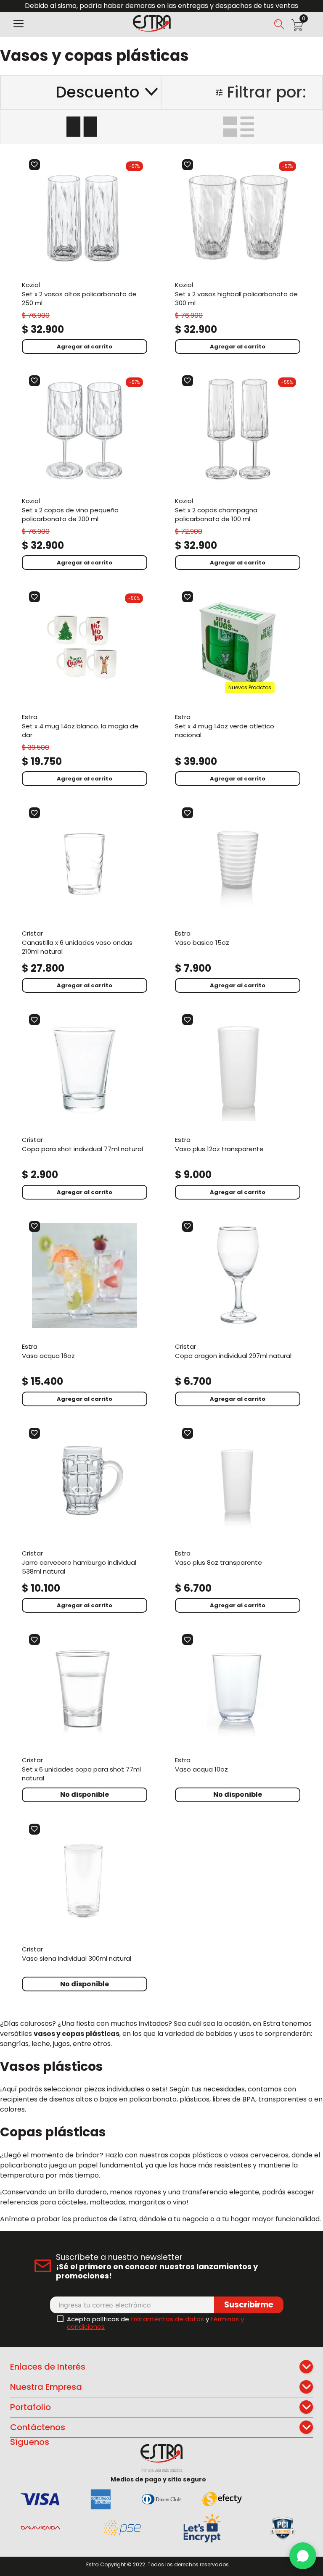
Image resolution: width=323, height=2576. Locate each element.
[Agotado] (85, 1795)
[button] (19, 24)
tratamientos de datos (167, 2319)
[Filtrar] (242, 92)
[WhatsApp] (303, 2556)
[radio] (82, 127)
